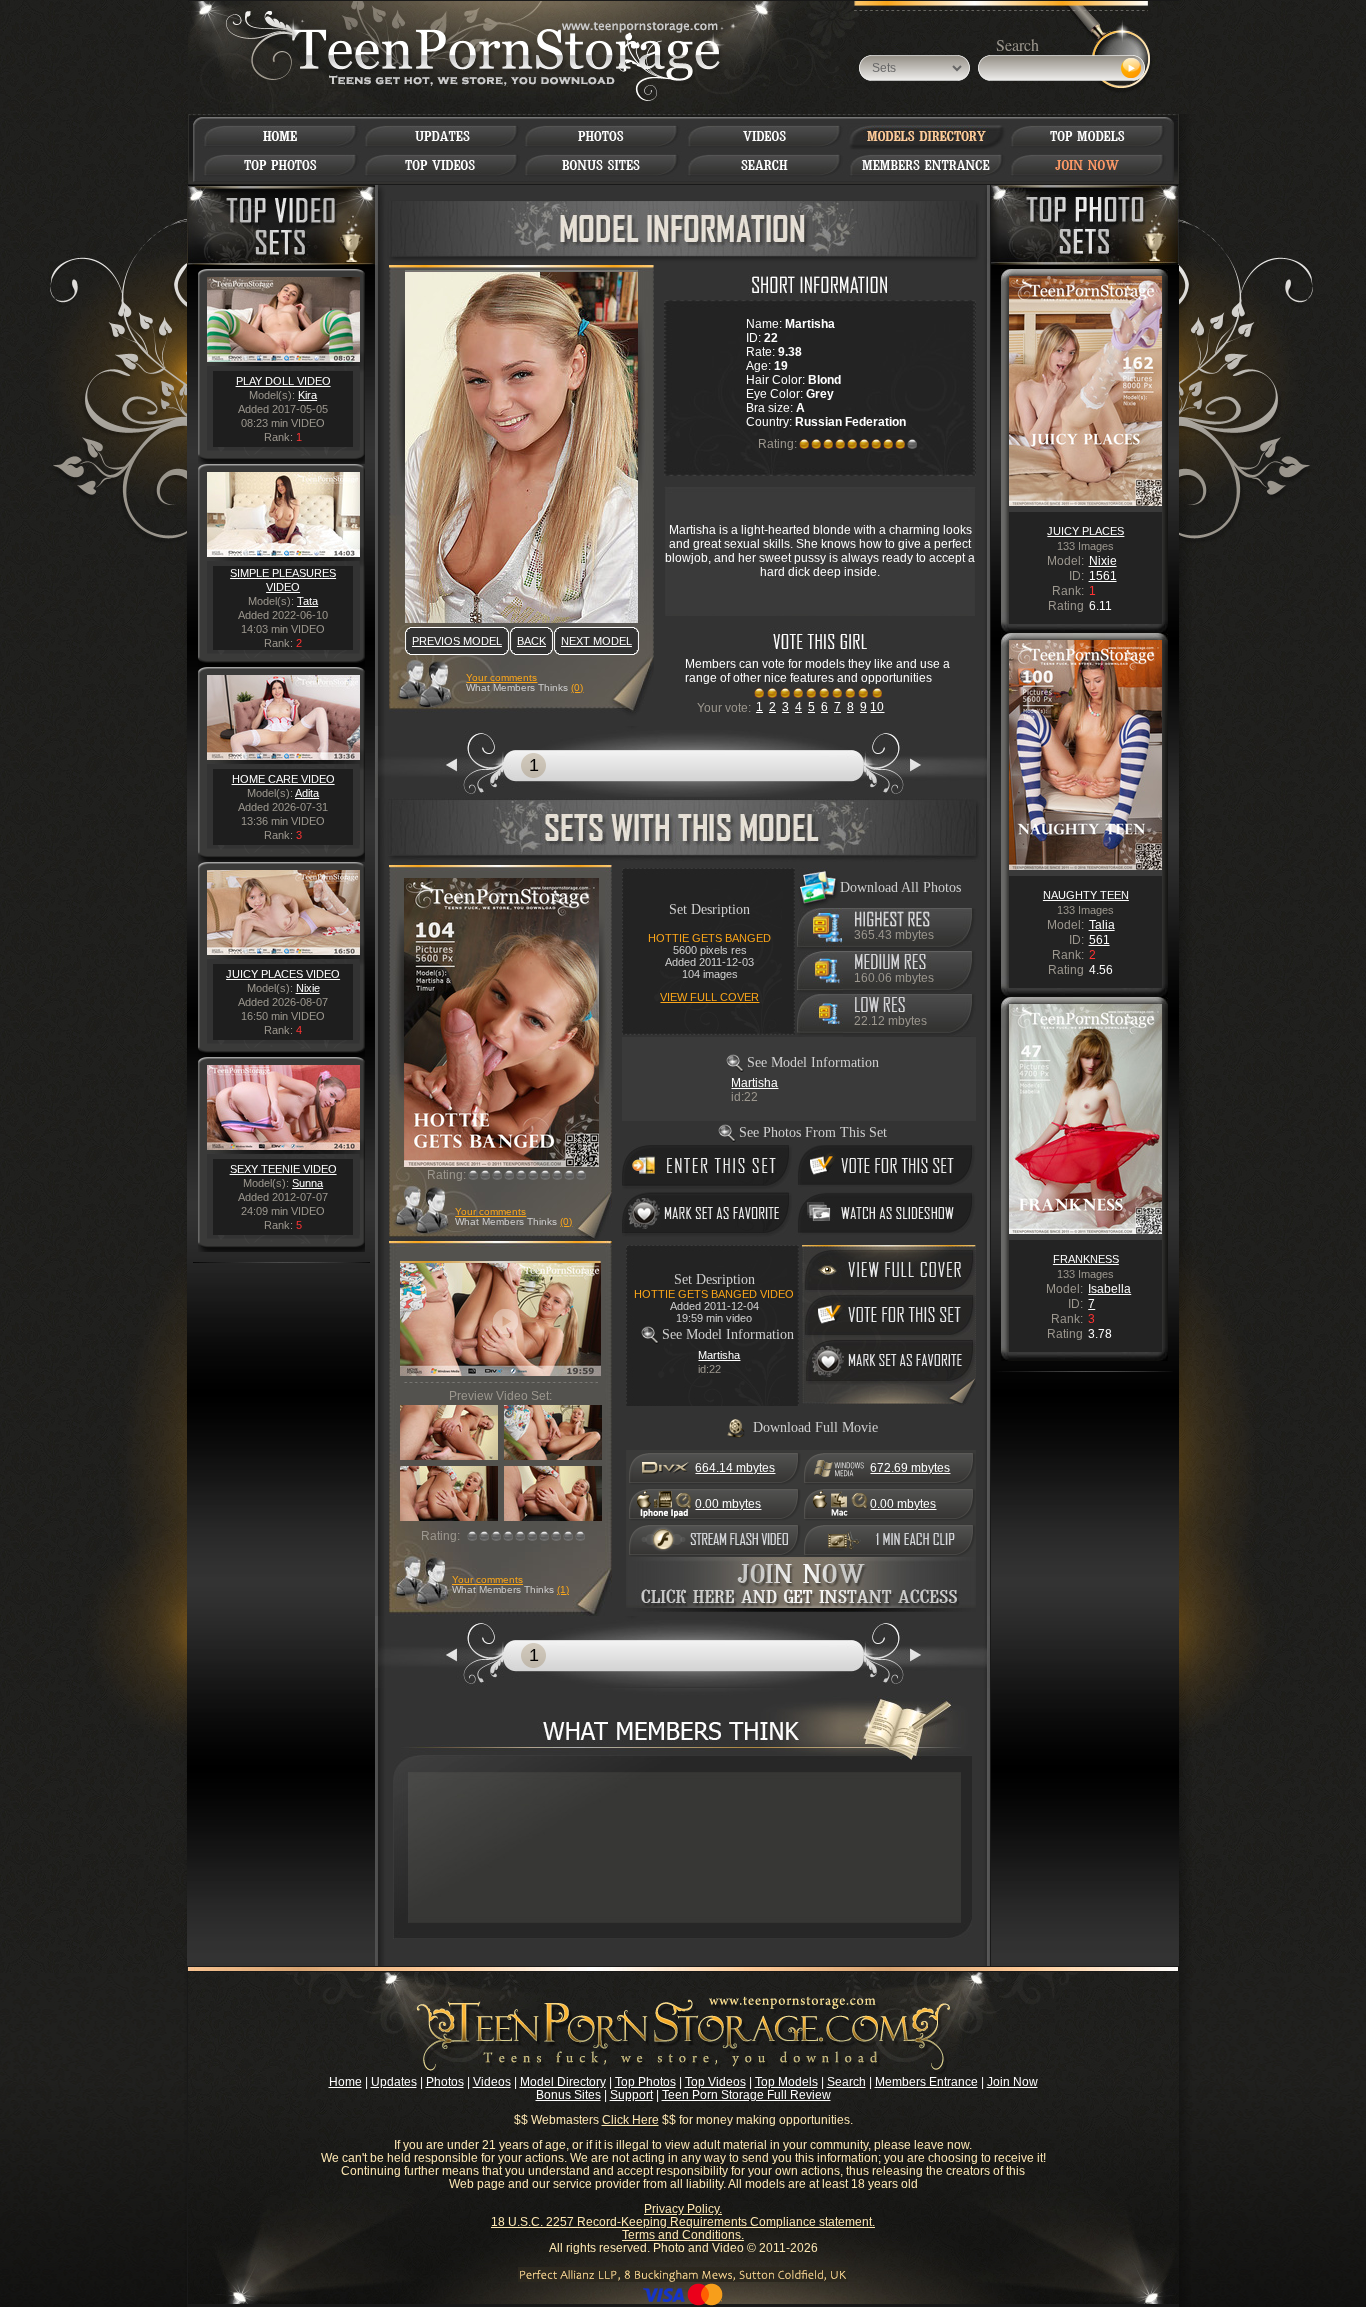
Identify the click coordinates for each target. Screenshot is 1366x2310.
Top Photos (645, 2082)
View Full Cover (709, 997)
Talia (1102, 925)
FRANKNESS (1086, 1259)
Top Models (786, 2082)
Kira (307, 395)
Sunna (307, 1183)
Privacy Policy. (683, 2209)
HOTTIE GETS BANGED (709, 938)
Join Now (1012, 2082)
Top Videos (715, 2082)
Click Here (630, 2120)
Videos (492, 2082)
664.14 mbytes (735, 1468)
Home (345, 2082)
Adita (307, 793)
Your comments (501, 677)
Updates (394, 2082)
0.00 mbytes (728, 1504)
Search (846, 2082)
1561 (1103, 576)
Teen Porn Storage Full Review (746, 2095)
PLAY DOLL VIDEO (283, 381)
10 (877, 707)
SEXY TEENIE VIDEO (283, 1169)
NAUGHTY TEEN (1086, 895)
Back (531, 641)
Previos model (457, 641)
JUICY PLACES (1085, 531)
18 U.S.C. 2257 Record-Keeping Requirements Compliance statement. (683, 2222)
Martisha (754, 1083)
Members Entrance (926, 2082)
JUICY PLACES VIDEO (283, 974)
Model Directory (563, 2082)
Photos (445, 2082)
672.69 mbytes (910, 1468)
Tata (307, 601)
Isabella (1109, 1289)
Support (631, 2095)
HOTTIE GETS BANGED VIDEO (714, 1294)
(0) (577, 687)
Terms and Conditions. (683, 2235)
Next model (596, 641)
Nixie (308, 988)
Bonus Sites (568, 2095)
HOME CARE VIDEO (283, 779)
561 (1099, 940)
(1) (563, 1589)
